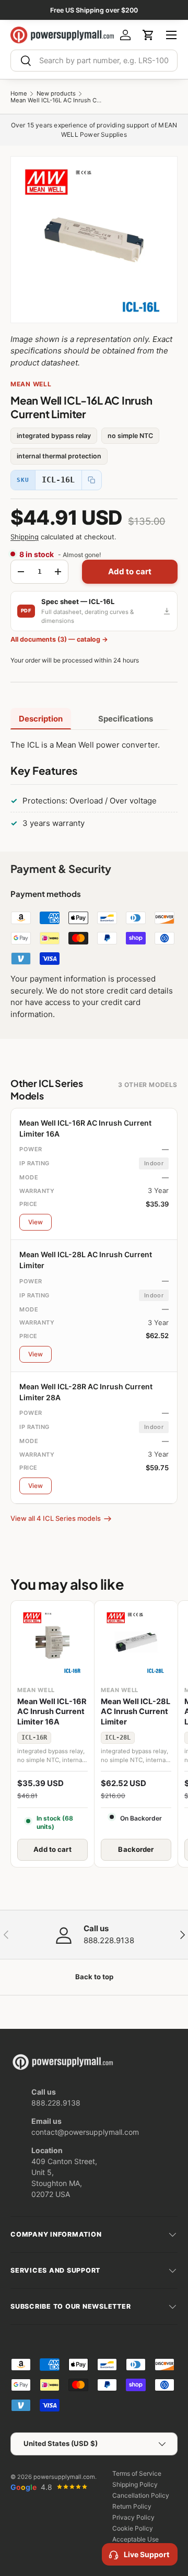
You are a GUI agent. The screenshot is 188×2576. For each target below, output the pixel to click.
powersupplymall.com (64, 2477)
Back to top (94, 1977)
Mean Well (31, 384)
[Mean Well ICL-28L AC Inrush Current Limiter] (136, 1642)
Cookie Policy (133, 2528)
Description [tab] (41, 719)
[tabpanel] (94, 787)
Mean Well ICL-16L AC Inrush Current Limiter (57, 101)
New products (56, 94)
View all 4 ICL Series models (56, 1518)
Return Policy (132, 2506)
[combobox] (94, 61)
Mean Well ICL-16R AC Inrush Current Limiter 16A (52, 1712)
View (36, 1222)
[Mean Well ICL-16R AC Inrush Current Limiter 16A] (52, 1642)
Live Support (146, 2554)
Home (19, 94)
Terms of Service (137, 2473)
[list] (94, 240)
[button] (148, 35)
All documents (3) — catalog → (59, 639)
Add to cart (130, 571)
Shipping (25, 537)
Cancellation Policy (141, 2495)
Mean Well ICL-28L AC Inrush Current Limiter (136, 1712)
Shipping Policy (135, 2484)
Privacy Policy (133, 2517)
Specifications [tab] (126, 719)
